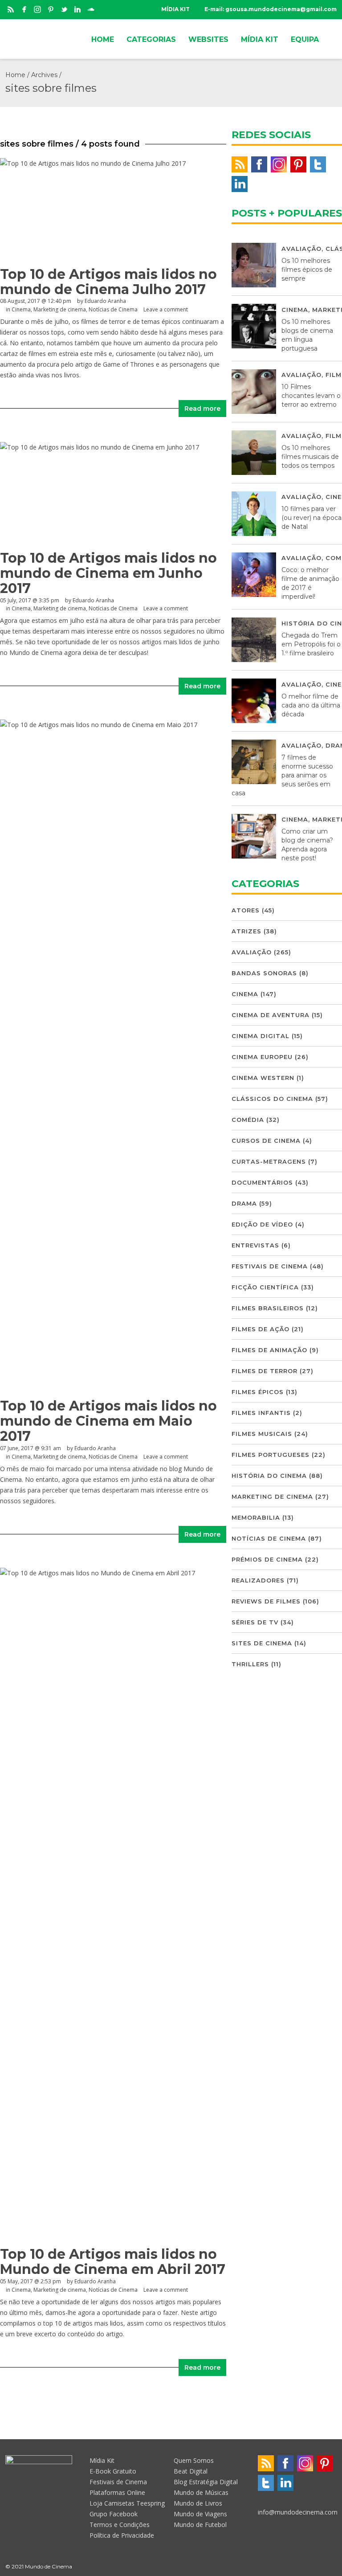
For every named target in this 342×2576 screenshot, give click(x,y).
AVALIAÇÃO (301, 249)
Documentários (262, 1182)
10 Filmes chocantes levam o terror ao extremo (311, 396)
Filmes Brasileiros (268, 1308)
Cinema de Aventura (271, 1015)
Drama (244, 1203)
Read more (202, 409)
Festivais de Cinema (270, 1266)
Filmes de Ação (261, 1329)
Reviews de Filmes (266, 1601)
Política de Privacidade (122, 2535)
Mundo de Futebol (200, 2525)
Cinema (21, 309)
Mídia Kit (102, 2460)
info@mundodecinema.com (298, 2512)
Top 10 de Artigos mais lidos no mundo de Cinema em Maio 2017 (108, 1421)
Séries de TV (255, 1622)
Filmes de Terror (265, 1371)
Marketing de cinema (60, 309)
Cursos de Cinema (266, 1141)
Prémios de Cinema (267, 1559)
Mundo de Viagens (200, 2514)
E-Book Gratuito (113, 2471)
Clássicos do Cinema (272, 1099)
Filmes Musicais (262, 1434)
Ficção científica (265, 1287)
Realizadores (258, 1580)
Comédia (248, 1120)
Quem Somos (194, 2460)
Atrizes (246, 931)
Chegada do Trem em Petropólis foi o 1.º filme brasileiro (311, 644)
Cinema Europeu (262, 1057)
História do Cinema (269, 1476)
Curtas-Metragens (269, 1161)
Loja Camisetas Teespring (127, 2503)
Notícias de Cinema (113, 309)
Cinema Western (263, 1078)
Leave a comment (166, 309)
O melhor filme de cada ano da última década (311, 705)
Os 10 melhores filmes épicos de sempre (307, 270)
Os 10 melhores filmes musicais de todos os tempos (310, 457)
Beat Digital (191, 2471)
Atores (246, 910)
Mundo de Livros (198, 2503)
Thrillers (250, 1664)
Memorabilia (256, 1517)
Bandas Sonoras (264, 973)
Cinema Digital (261, 1036)
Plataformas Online (117, 2492)
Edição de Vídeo (262, 1224)
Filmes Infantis (261, 1413)
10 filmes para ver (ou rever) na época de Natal (311, 518)
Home (15, 75)
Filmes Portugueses (271, 1455)
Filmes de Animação (269, 1350)
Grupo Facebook (114, 2514)
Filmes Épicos (258, 1392)
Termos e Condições (120, 2525)
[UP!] (333, 2566)
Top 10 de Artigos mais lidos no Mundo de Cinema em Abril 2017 (113, 2262)
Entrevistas (255, 1245)
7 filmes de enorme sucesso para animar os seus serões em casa (282, 775)
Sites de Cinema (262, 1643)
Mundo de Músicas (201, 2492)
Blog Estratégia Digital (206, 2482)
